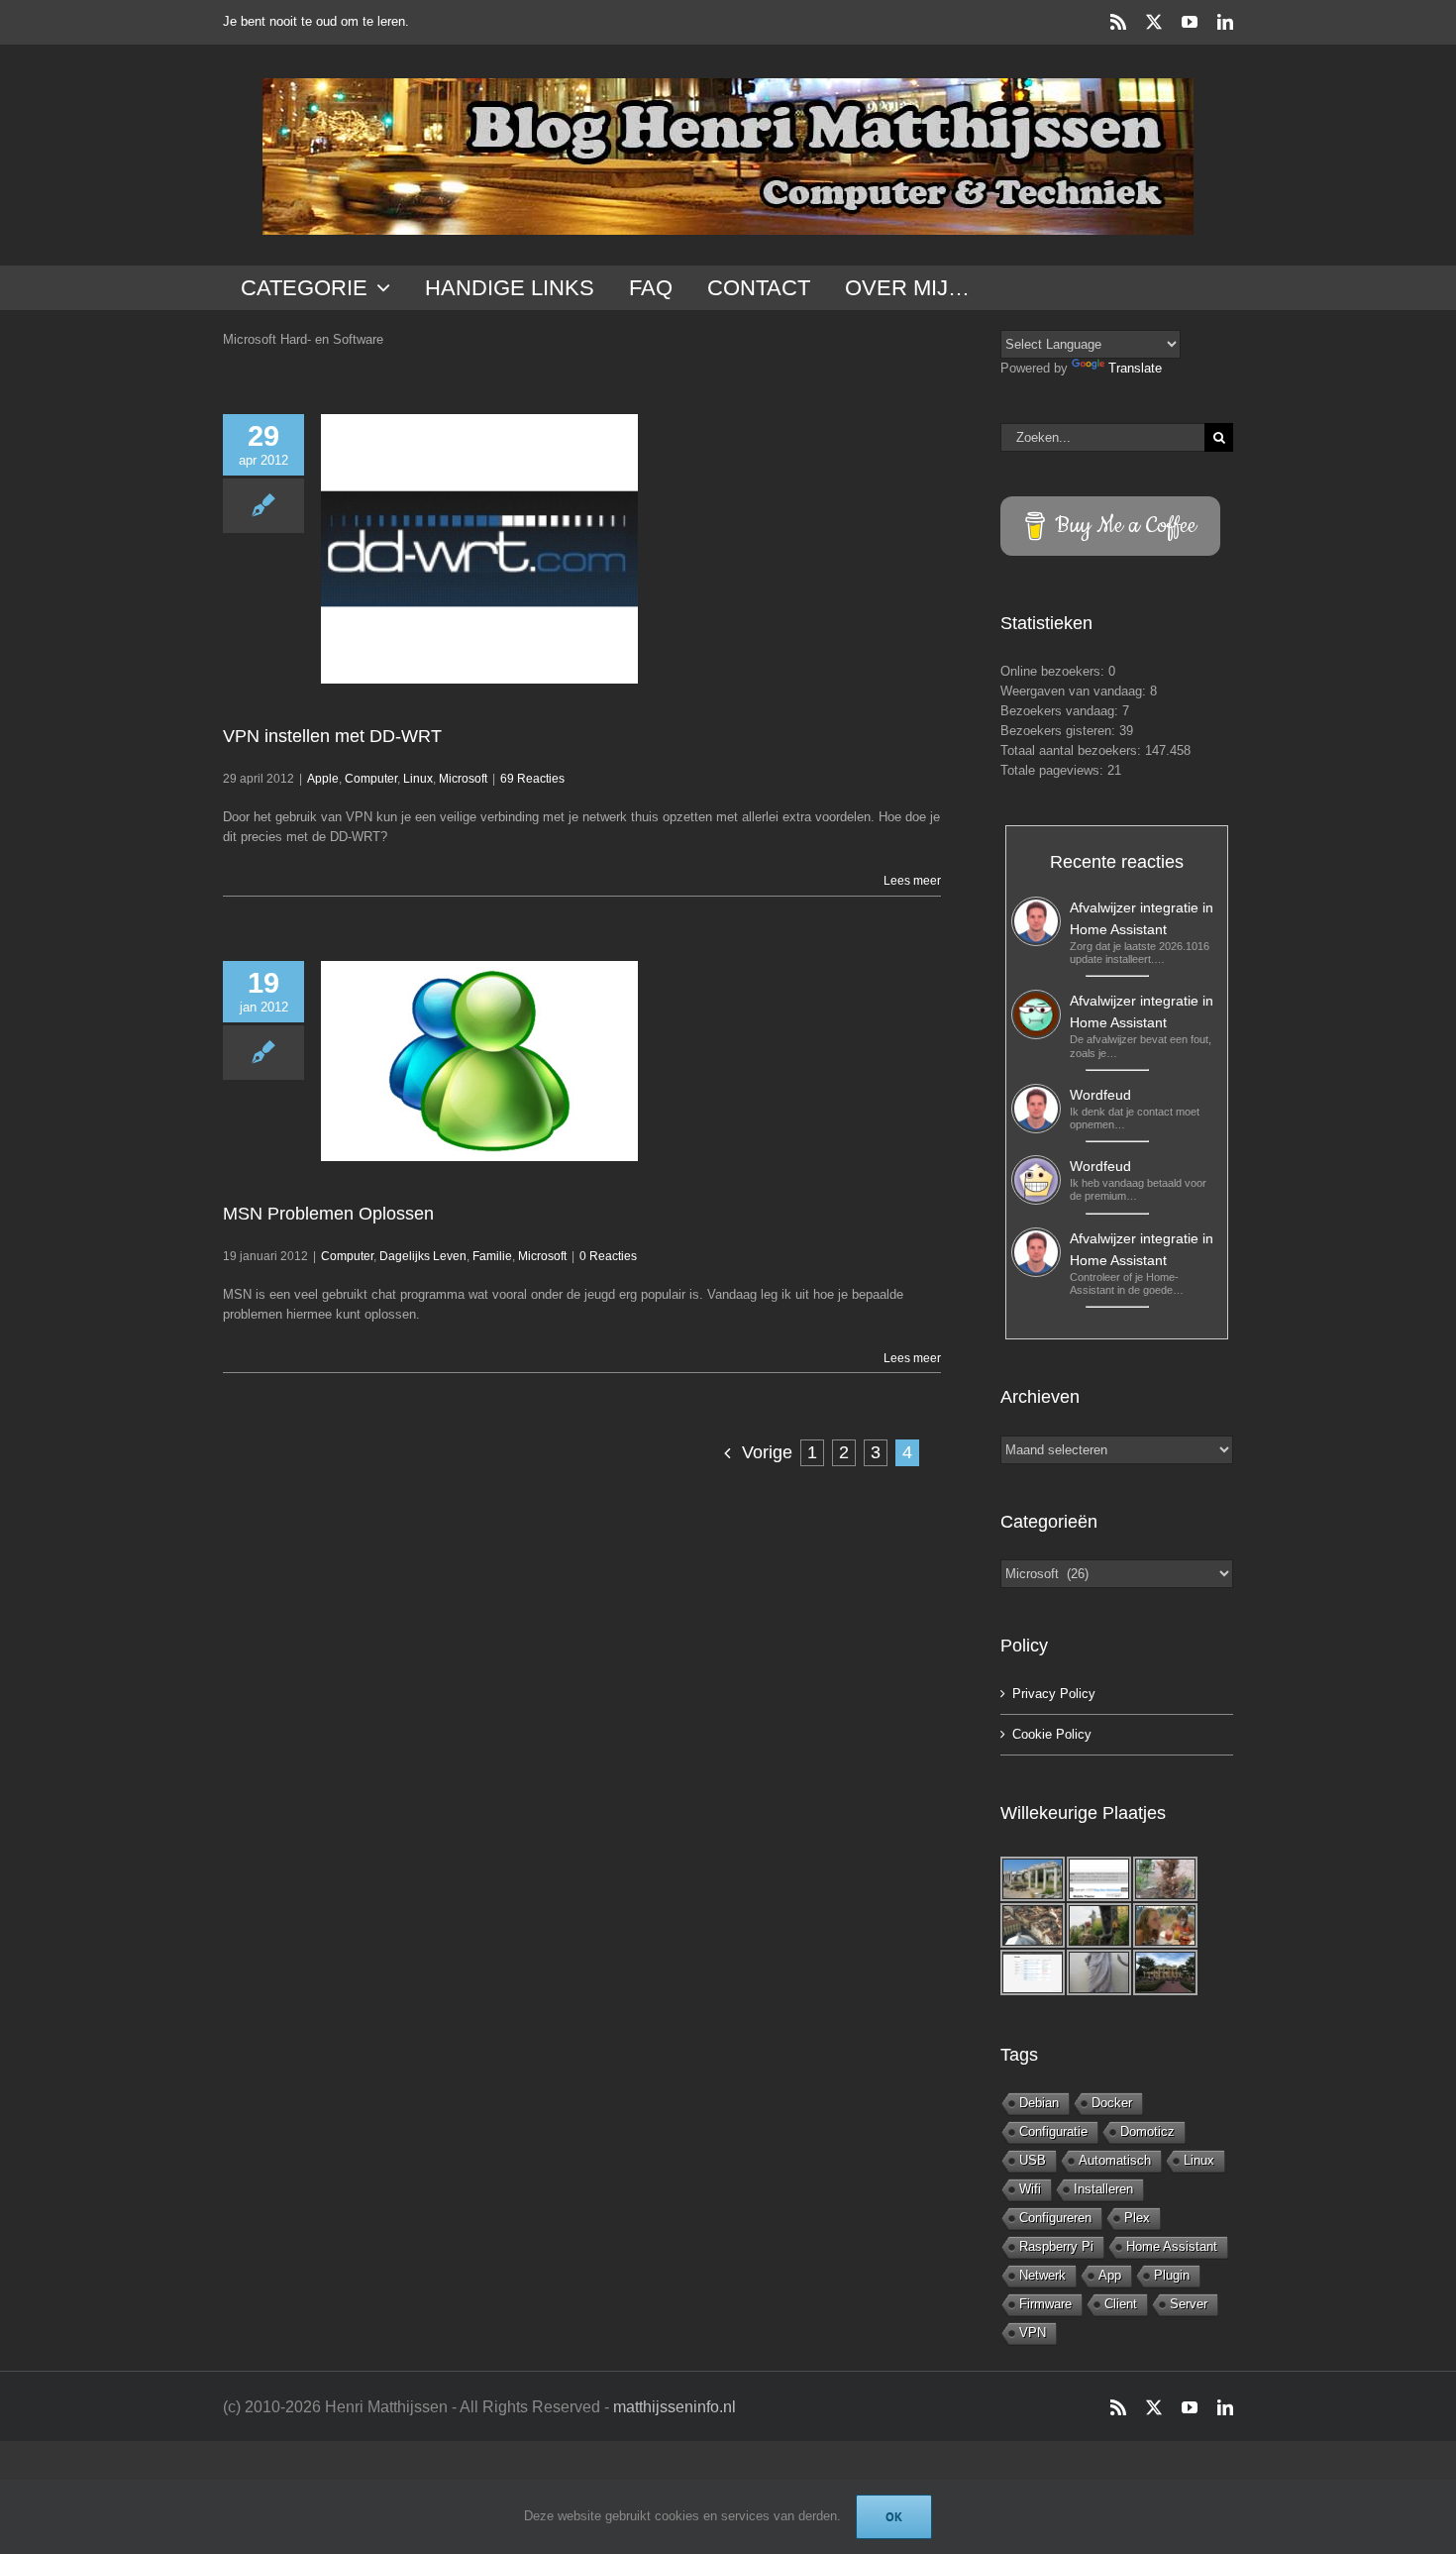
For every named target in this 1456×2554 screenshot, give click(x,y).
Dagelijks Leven (423, 1256)
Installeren (1103, 2189)
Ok (894, 2517)
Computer (371, 779)
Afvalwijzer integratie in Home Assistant (1142, 918)
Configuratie (1053, 2131)
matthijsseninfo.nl (675, 2407)
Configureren (1055, 2218)
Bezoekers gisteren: (1060, 731)
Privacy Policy (1054, 1694)
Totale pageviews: (1054, 770)
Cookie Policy (1052, 1734)
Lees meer (912, 881)
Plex (1137, 2218)
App (1110, 2275)
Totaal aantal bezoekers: (1073, 750)
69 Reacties (532, 779)
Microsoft (463, 779)
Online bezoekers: (1054, 671)
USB (1033, 2160)
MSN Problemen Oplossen (328, 1214)
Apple (323, 779)
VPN (1033, 2333)
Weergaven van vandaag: (1075, 691)
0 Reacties (608, 1256)
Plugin (1172, 2275)
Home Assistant (1172, 2246)
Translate (1135, 368)
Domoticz (1147, 2131)
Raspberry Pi (1056, 2246)
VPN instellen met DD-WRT (332, 736)
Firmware (1045, 2304)
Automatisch (1115, 2160)
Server (1189, 2304)
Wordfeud (1100, 1095)
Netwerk (1042, 2275)
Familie (492, 1256)
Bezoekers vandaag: (1061, 711)
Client (1121, 2304)
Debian (1039, 2103)
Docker (1112, 2103)
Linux (418, 779)
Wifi (1030, 2189)
